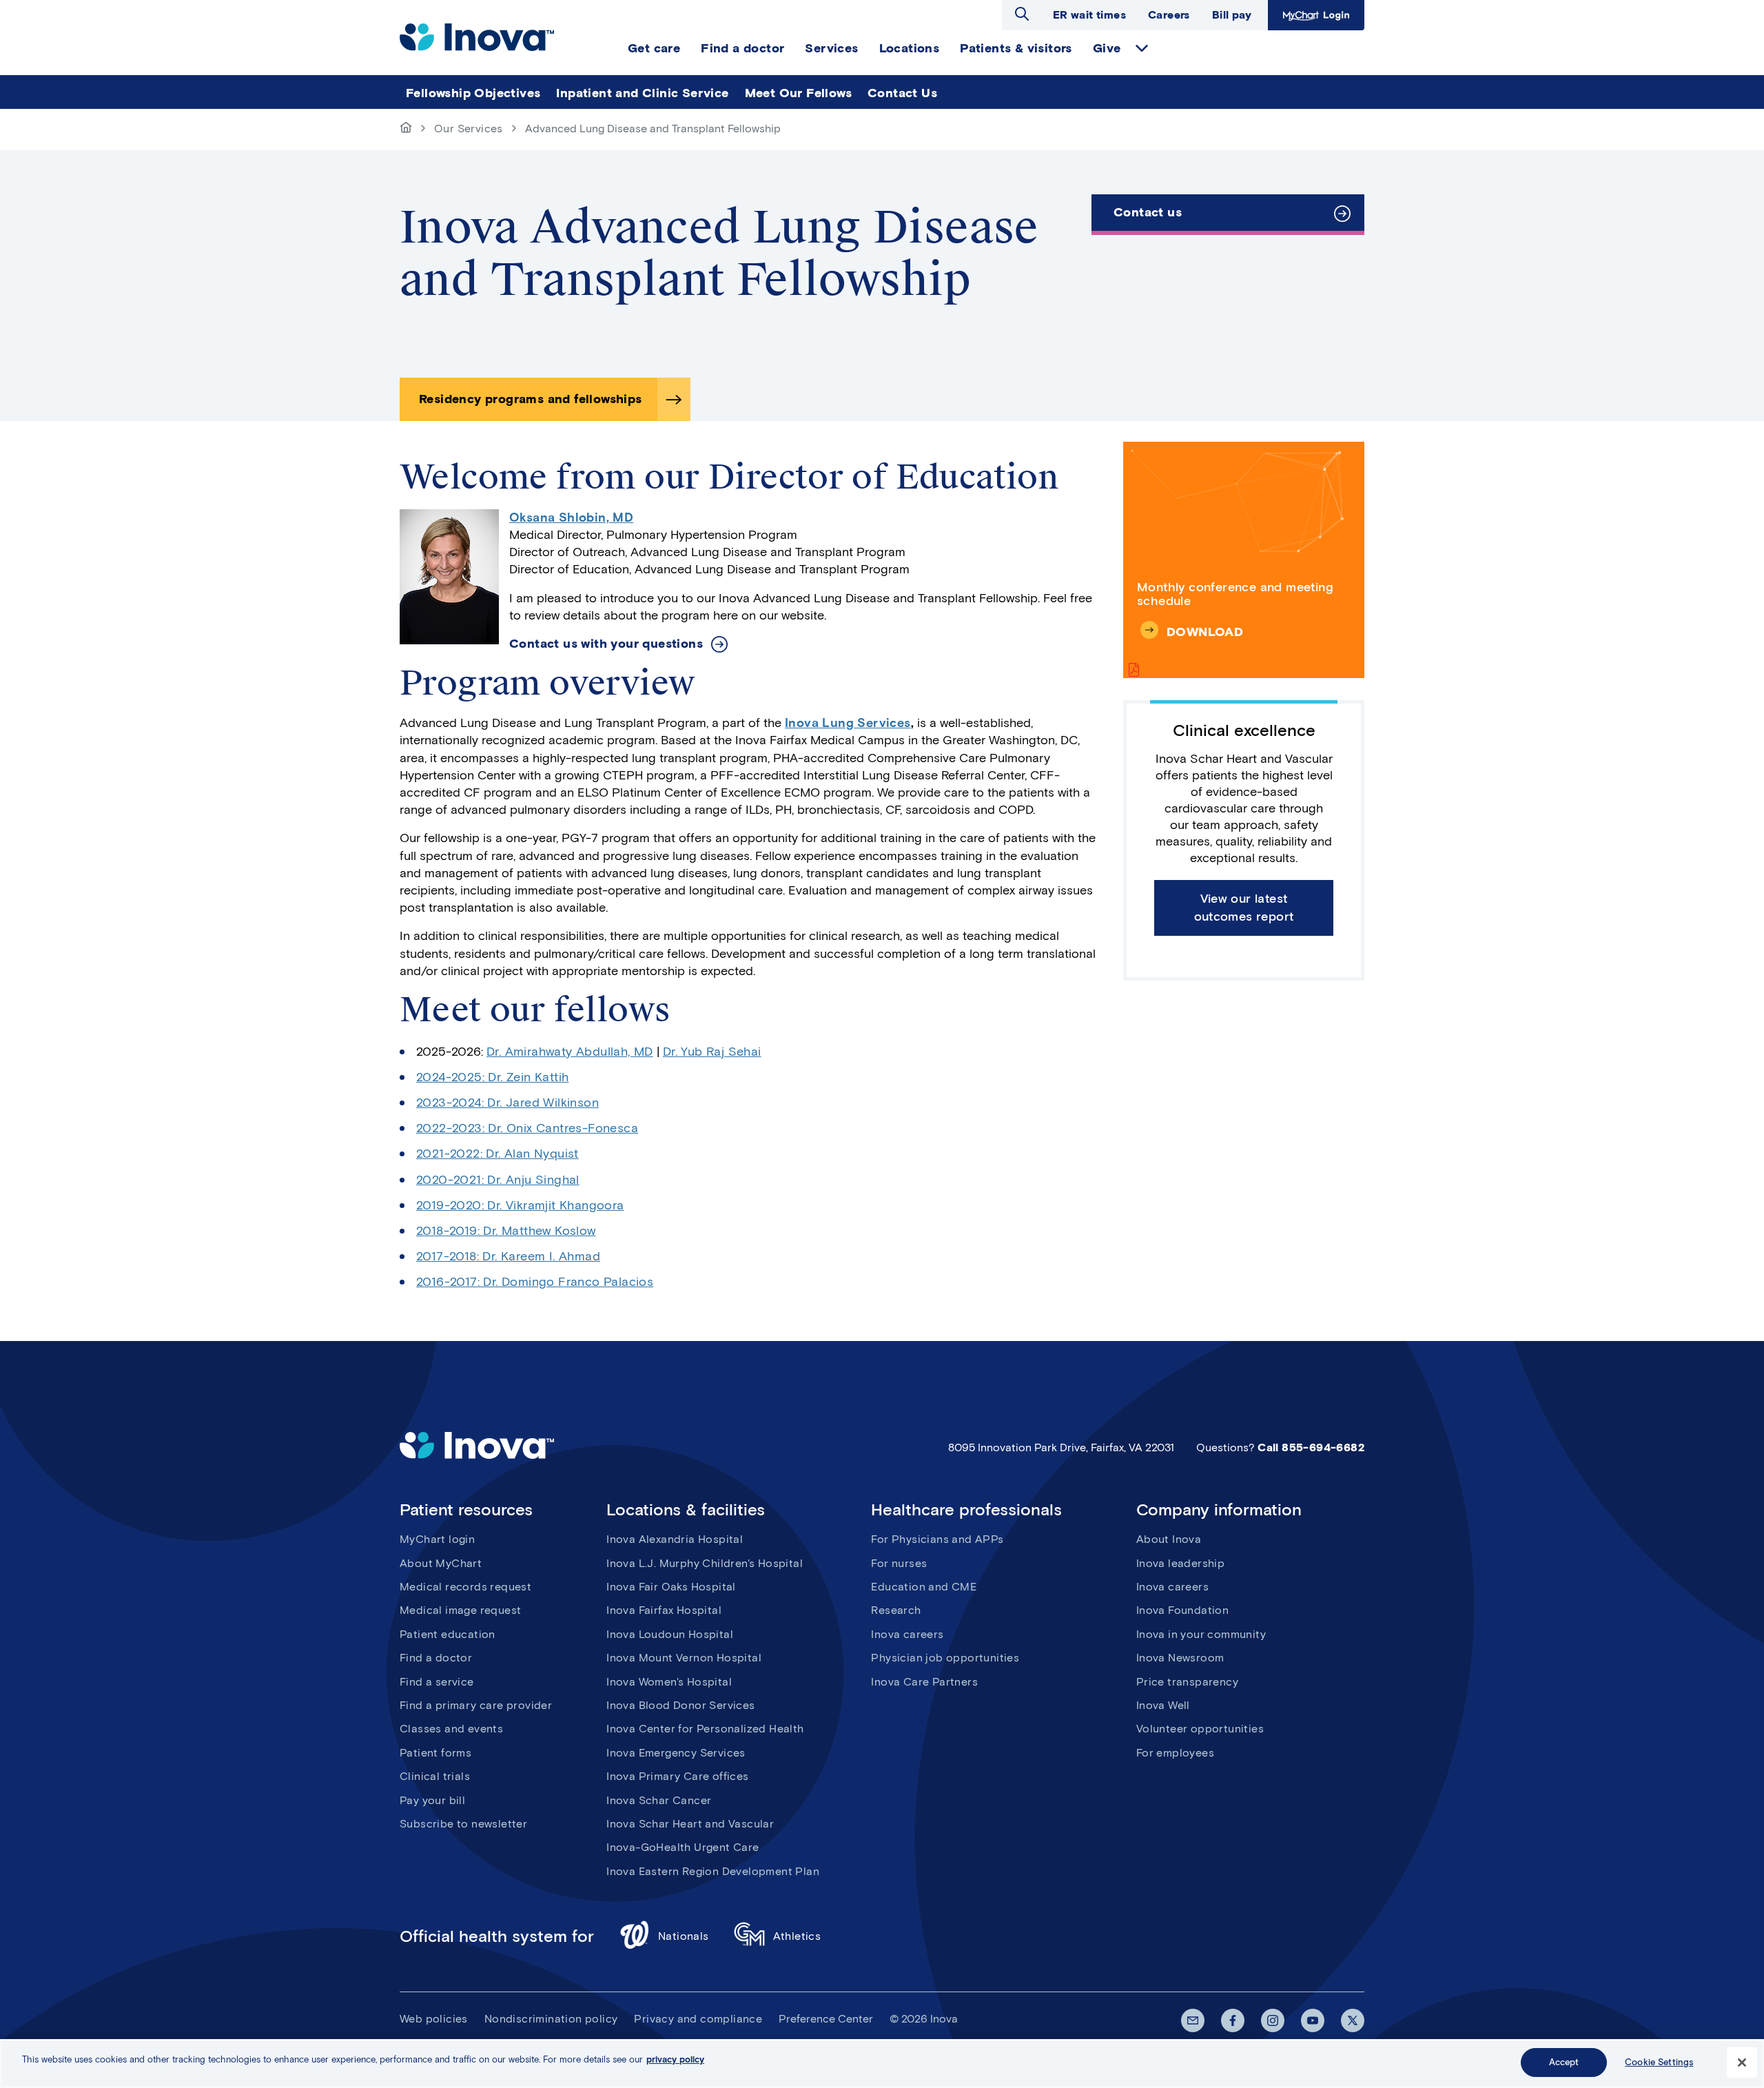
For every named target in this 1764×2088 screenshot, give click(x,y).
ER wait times (1089, 15)
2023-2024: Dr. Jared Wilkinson (507, 1103)
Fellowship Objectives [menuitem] (473, 93)
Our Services (469, 129)
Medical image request (460, 1610)
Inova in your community (1201, 1634)
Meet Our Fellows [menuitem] (798, 93)
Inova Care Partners (924, 1682)
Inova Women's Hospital (669, 1682)
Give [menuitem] (1107, 48)
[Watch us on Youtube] (1313, 2020)
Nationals (684, 1936)
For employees (1175, 1753)
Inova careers (907, 1634)
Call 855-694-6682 (1311, 1447)
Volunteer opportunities (1200, 1729)
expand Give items (1142, 48)
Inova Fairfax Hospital (664, 1610)
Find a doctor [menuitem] (742, 48)
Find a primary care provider (476, 1705)
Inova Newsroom (1180, 1658)
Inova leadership (1180, 1563)
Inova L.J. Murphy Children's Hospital (705, 1563)
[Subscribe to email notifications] (1193, 2020)
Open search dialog (1022, 14)
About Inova (1169, 1539)
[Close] (1742, 2063)
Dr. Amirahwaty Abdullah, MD (570, 1052)
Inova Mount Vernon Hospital (684, 1658)
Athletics (797, 1936)
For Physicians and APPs (937, 1539)
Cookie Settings (1659, 2062)
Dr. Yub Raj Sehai (712, 1052)
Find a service (437, 1682)
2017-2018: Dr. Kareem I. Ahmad (508, 1256)
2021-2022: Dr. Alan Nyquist (498, 1154)
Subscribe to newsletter (463, 1824)
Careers (1169, 15)
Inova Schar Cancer (659, 1800)
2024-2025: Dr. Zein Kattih (492, 1077)
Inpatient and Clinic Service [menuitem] (642, 93)
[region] (882, 2064)
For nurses (899, 1563)
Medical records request (465, 1587)
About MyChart (441, 1563)
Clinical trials (435, 1776)
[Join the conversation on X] (1353, 2020)
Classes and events (451, 1729)
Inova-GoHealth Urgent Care (683, 1847)
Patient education (448, 1634)
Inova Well (1163, 1705)
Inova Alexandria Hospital (675, 1539)
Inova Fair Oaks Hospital (671, 1587)
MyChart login (437, 1539)
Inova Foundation (1182, 1610)
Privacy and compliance (698, 2019)
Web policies (434, 2019)
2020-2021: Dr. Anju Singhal (498, 1180)
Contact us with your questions (606, 644)
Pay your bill (432, 1800)
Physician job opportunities (945, 1658)
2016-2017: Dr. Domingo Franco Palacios (535, 1282)
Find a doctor (436, 1658)
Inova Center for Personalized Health (705, 1729)
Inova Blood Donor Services (680, 1705)
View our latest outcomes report (1244, 907)
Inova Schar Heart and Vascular (690, 1824)
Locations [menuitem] (910, 48)
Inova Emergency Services (676, 1753)
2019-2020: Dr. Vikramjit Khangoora (520, 1205)
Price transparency (1187, 1682)
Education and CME (924, 1587)
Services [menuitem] (831, 48)
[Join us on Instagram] (1273, 2020)
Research (896, 1610)
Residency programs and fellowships (531, 399)
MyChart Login (1314, 15)
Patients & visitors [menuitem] (1016, 48)
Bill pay (1232, 15)
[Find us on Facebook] (1233, 2020)
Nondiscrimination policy (551, 2019)
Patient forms (435, 1753)
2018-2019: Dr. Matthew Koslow (506, 1231)
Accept (1564, 2062)
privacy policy (675, 2059)
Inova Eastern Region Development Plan (713, 1871)
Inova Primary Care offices (677, 1776)
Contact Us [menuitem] (902, 93)
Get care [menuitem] (654, 48)
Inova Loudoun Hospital (670, 1634)
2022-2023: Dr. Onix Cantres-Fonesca (527, 1128)
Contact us (1148, 212)
